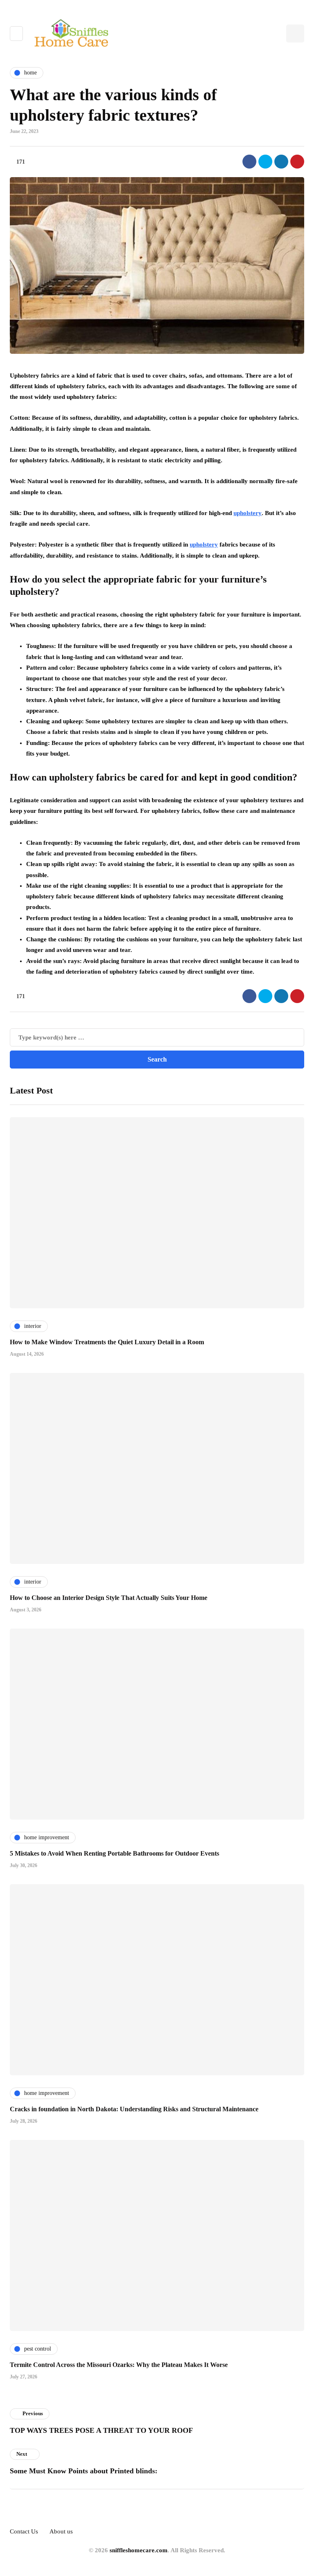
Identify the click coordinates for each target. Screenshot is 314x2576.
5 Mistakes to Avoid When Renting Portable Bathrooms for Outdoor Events (114, 1853)
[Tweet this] (265, 162)
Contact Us (24, 2531)
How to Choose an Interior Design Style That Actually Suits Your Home (109, 1598)
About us (61, 2531)
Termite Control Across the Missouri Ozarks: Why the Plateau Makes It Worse (119, 2365)
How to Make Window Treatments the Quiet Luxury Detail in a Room (107, 1342)
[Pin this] (297, 162)
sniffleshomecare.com (139, 2550)
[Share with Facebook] (249, 162)
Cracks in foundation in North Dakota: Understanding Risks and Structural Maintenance (134, 2109)
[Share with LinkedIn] (281, 162)
